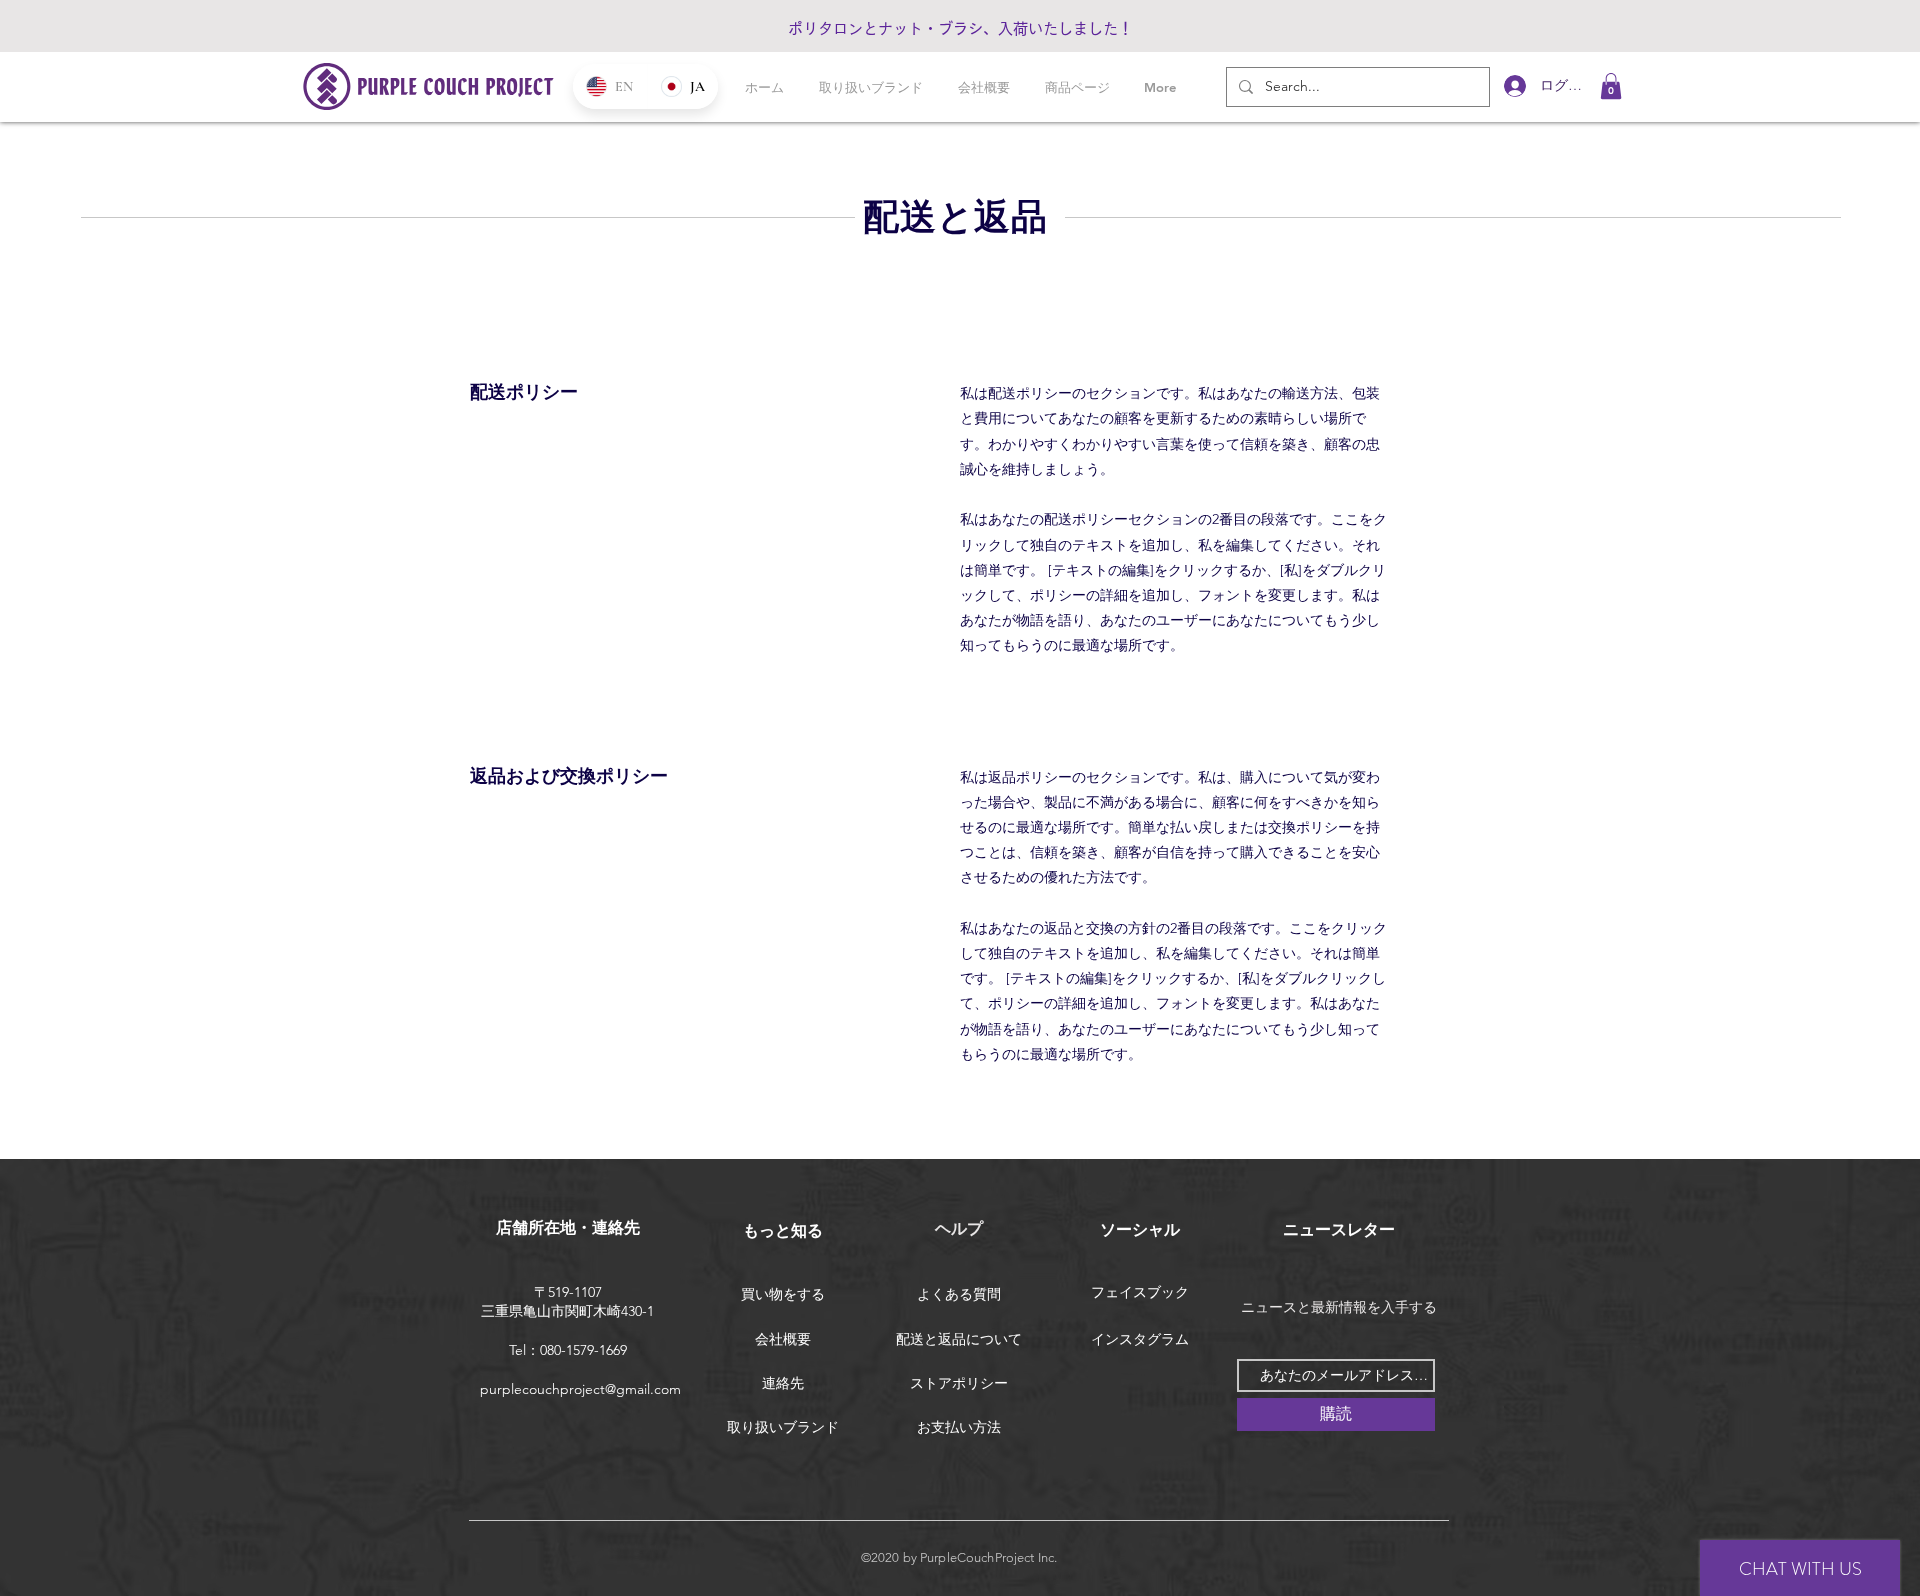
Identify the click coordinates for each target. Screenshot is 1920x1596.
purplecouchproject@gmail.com (580, 1389)
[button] (1611, 86)
